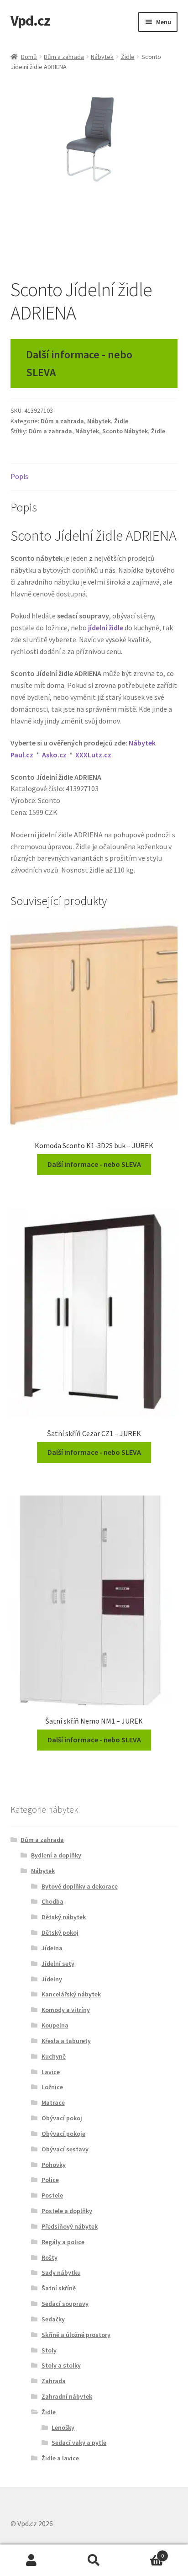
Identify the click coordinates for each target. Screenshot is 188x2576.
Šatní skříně (59, 2288)
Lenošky (63, 2427)
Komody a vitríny (66, 2010)
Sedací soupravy (65, 2304)
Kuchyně (54, 2056)
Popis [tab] (19, 476)
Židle (128, 57)
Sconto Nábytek (125, 431)
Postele (52, 2195)
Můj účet (31, 2560)
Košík (145, 2552)
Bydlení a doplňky (56, 1855)
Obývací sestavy (65, 2149)
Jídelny (52, 1979)
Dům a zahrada (64, 57)
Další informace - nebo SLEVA (79, 363)
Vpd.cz (30, 21)
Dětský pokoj (60, 1932)
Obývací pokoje (63, 2134)
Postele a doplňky (67, 2211)
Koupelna (55, 2025)
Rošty (50, 2257)
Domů (29, 57)
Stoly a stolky (61, 2365)
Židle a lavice (60, 2458)
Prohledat (94, 2560)
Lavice (51, 2072)
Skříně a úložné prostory (76, 2335)
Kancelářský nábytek (71, 1994)
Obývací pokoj (62, 2118)
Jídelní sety (58, 1964)
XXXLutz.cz (93, 755)
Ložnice (52, 2087)
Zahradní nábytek (67, 2396)
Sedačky (53, 2319)
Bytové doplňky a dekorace (80, 1886)
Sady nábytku (61, 2273)
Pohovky (54, 2165)
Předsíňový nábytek (70, 2226)
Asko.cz (54, 755)
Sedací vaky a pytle (79, 2443)
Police (50, 2180)
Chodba (52, 1901)
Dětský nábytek (64, 1917)
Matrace (53, 2102)
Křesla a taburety (66, 2041)
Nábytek (102, 57)
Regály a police (63, 2242)
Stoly (49, 2350)
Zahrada (54, 2381)
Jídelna (52, 1948)
